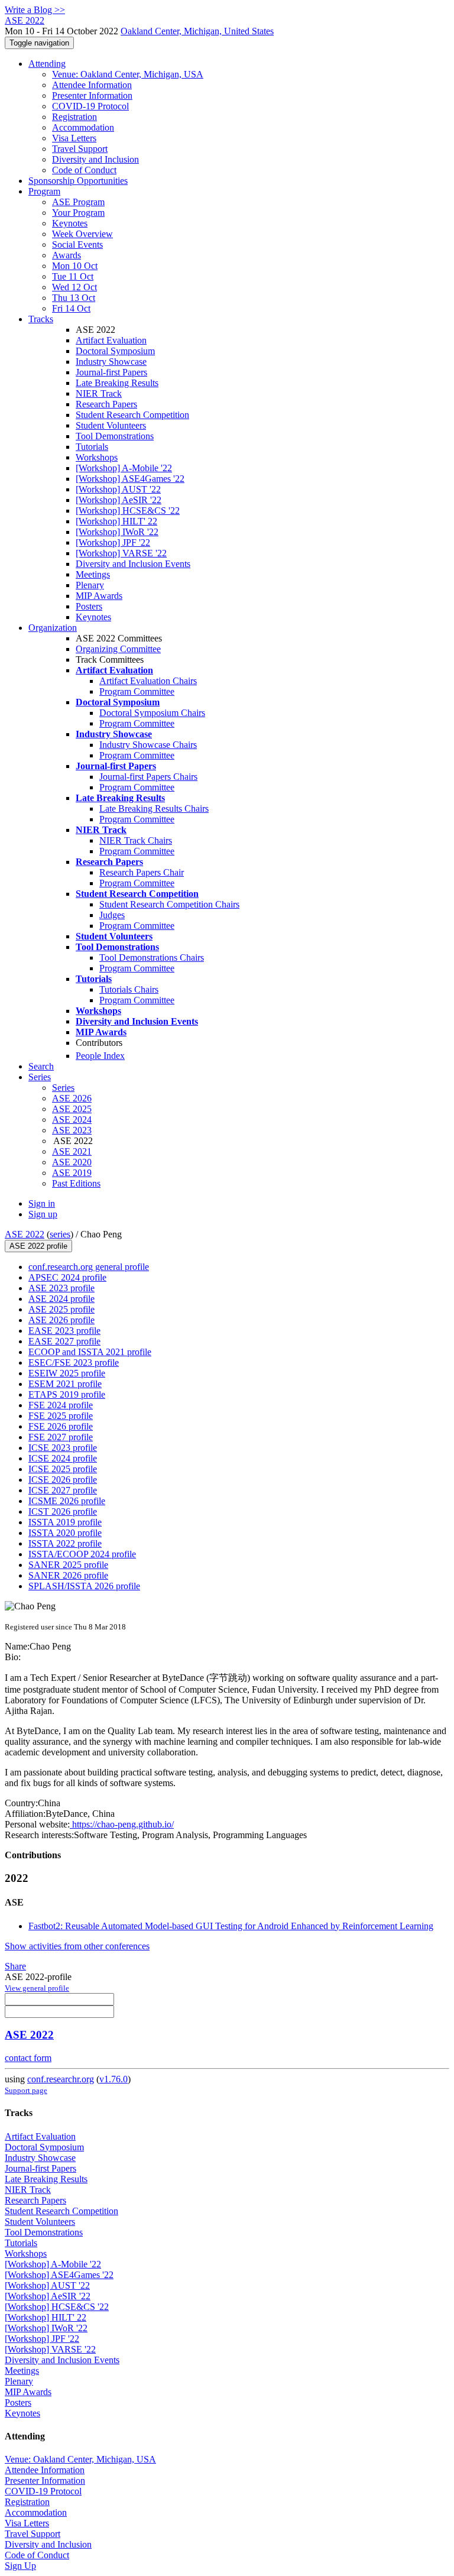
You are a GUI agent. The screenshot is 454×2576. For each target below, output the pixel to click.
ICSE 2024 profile (63, 1458)
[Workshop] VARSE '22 (121, 553)
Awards (67, 255)
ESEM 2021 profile (65, 1384)
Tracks (41, 319)
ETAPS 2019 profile (67, 1394)
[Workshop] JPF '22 (113, 542)
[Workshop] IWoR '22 (117, 532)
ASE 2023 (72, 1130)
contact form (28, 2058)
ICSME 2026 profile (67, 1501)
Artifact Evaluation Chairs (148, 681)
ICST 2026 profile (63, 1511)
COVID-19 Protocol (90, 106)
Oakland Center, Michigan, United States (197, 31)
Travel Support (80, 149)
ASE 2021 (72, 1151)
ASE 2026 (72, 1098)
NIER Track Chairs (136, 840)
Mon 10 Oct (75, 266)
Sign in (42, 1203)
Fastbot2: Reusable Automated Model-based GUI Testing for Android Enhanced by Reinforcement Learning (231, 1926)
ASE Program (78, 202)
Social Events (77, 244)
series (60, 1234)
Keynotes (70, 223)
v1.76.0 (113, 2079)
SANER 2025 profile (68, 1565)
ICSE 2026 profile (63, 1480)
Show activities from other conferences (77, 1946)
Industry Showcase (111, 362)
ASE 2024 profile (61, 1299)
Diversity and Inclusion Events (133, 564)
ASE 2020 (72, 1162)
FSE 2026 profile (61, 1426)
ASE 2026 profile (61, 1320)
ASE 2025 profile (61, 1309)
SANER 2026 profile (68, 1575)
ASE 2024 (72, 1119)
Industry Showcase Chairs (148, 745)
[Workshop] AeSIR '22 (119, 500)
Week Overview (82, 234)
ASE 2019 (72, 1173)
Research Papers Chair (142, 872)
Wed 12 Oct (74, 287)
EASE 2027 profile (64, 1341)
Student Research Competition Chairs (169, 904)
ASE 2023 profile (61, 1288)
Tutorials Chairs (129, 989)
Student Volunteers (111, 425)
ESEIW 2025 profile (67, 1373)
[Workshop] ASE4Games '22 (130, 479)
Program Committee (137, 691)
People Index (100, 1056)
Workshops (97, 457)
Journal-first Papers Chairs (148, 777)
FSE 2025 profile (61, 1416)
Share (15, 1966)
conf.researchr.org (61, 2079)
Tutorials (92, 447)
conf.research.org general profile (89, 1267)
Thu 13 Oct (74, 298)
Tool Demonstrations (115, 436)
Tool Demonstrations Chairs (152, 958)
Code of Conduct (84, 170)
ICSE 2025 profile (63, 1469)
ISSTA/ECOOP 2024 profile (82, 1554)
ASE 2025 (72, 1109)
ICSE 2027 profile (63, 1490)
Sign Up (20, 2566)
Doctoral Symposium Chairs (152, 713)
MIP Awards (99, 596)
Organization (53, 628)
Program (44, 191)
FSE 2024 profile (61, 1405)
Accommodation (83, 127)
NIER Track (99, 393)
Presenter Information (92, 95)
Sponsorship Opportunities (78, 181)
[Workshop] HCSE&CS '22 (128, 511)
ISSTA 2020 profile (65, 1533)
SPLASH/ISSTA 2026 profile (84, 1586)
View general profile (37, 1988)
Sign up (43, 1214)
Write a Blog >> (35, 10)
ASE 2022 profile (38, 1246)
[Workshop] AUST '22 (118, 489)
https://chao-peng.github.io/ (122, 1824)
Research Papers (106, 404)
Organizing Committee (118, 649)
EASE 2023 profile (64, 1331)
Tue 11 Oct (73, 276)
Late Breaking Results (117, 383)
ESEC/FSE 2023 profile (74, 1362)
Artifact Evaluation (111, 340)
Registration (74, 117)
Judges (112, 915)
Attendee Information (92, 85)
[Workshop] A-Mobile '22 (124, 468)
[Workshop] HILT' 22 (116, 521)
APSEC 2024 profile (67, 1277)
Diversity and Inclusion (95, 159)
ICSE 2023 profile (63, 1448)
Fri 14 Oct (71, 308)
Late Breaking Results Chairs (154, 809)
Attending (47, 64)
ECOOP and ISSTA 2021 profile (90, 1352)
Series (63, 1088)
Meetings (93, 574)
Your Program (78, 213)
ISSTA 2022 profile (65, 1543)
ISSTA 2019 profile (65, 1522)
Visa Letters (74, 138)
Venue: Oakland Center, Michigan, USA (128, 74)
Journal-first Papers (111, 372)
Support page (26, 2090)
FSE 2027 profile (61, 1437)
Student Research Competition (132, 415)
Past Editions (76, 1183)
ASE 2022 (25, 1234)
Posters (89, 606)
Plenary (90, 585)
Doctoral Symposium (115, 351)
